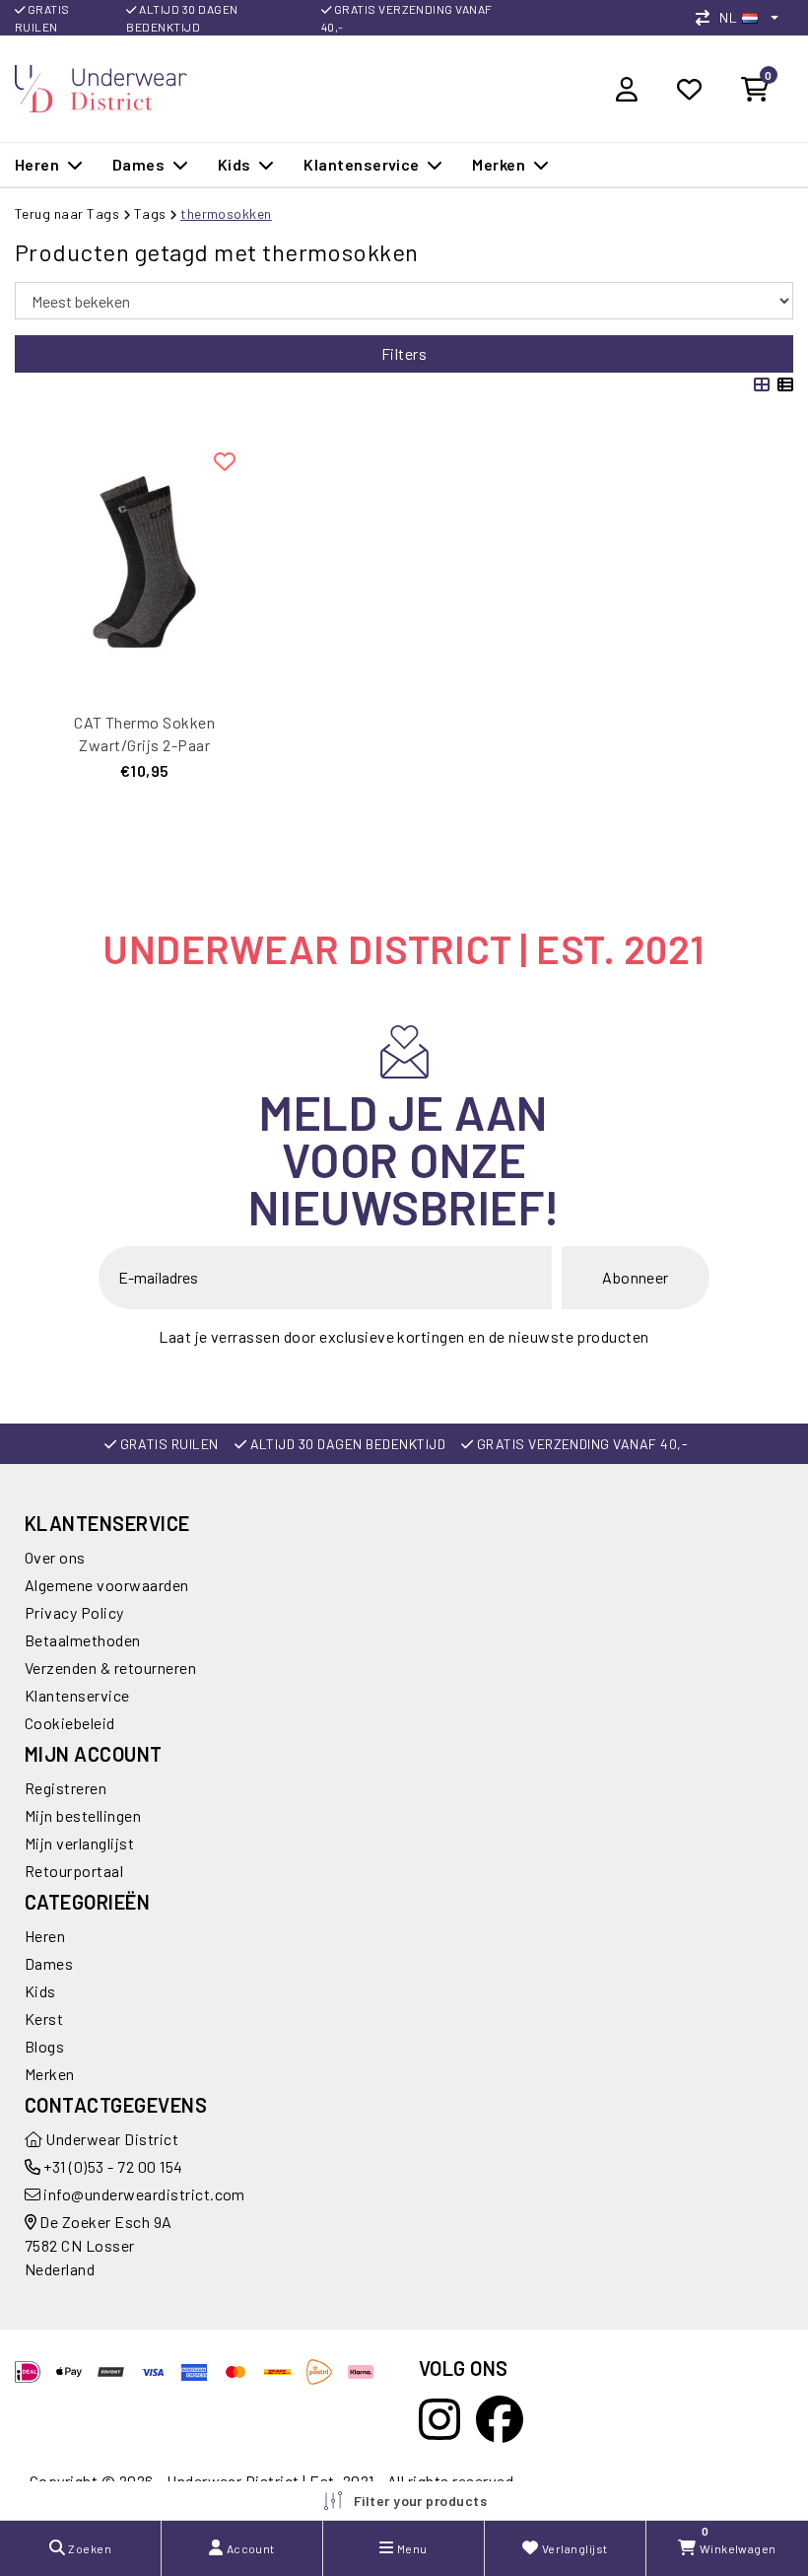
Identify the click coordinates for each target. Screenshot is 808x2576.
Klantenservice (77, 1695)
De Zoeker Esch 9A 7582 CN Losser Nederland (99, 2245)
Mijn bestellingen (83, 1815)
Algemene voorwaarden (107, 1585)
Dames (49, 1963)
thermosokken (226, 213)
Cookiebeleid (70, 1723)
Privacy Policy (74, 1612)
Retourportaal (74, 1871)
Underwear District (110, 2139)
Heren (45, 1936)
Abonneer (636, 1277)
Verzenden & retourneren (110, 1668)
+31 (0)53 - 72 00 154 (112, 2166)
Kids (40, 1991)
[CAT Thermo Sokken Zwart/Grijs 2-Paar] (144, 562)
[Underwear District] (101, 86)
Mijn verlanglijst (79, 1843)
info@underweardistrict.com (144, 2194)
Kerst (44, 2019)
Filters (404, 353)
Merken (50, 2074)
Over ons (55, 1557)
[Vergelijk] (707, 17)
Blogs (44, 2046)
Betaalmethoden (83, 1640)
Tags (150, 213)
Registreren (66, 1788)
